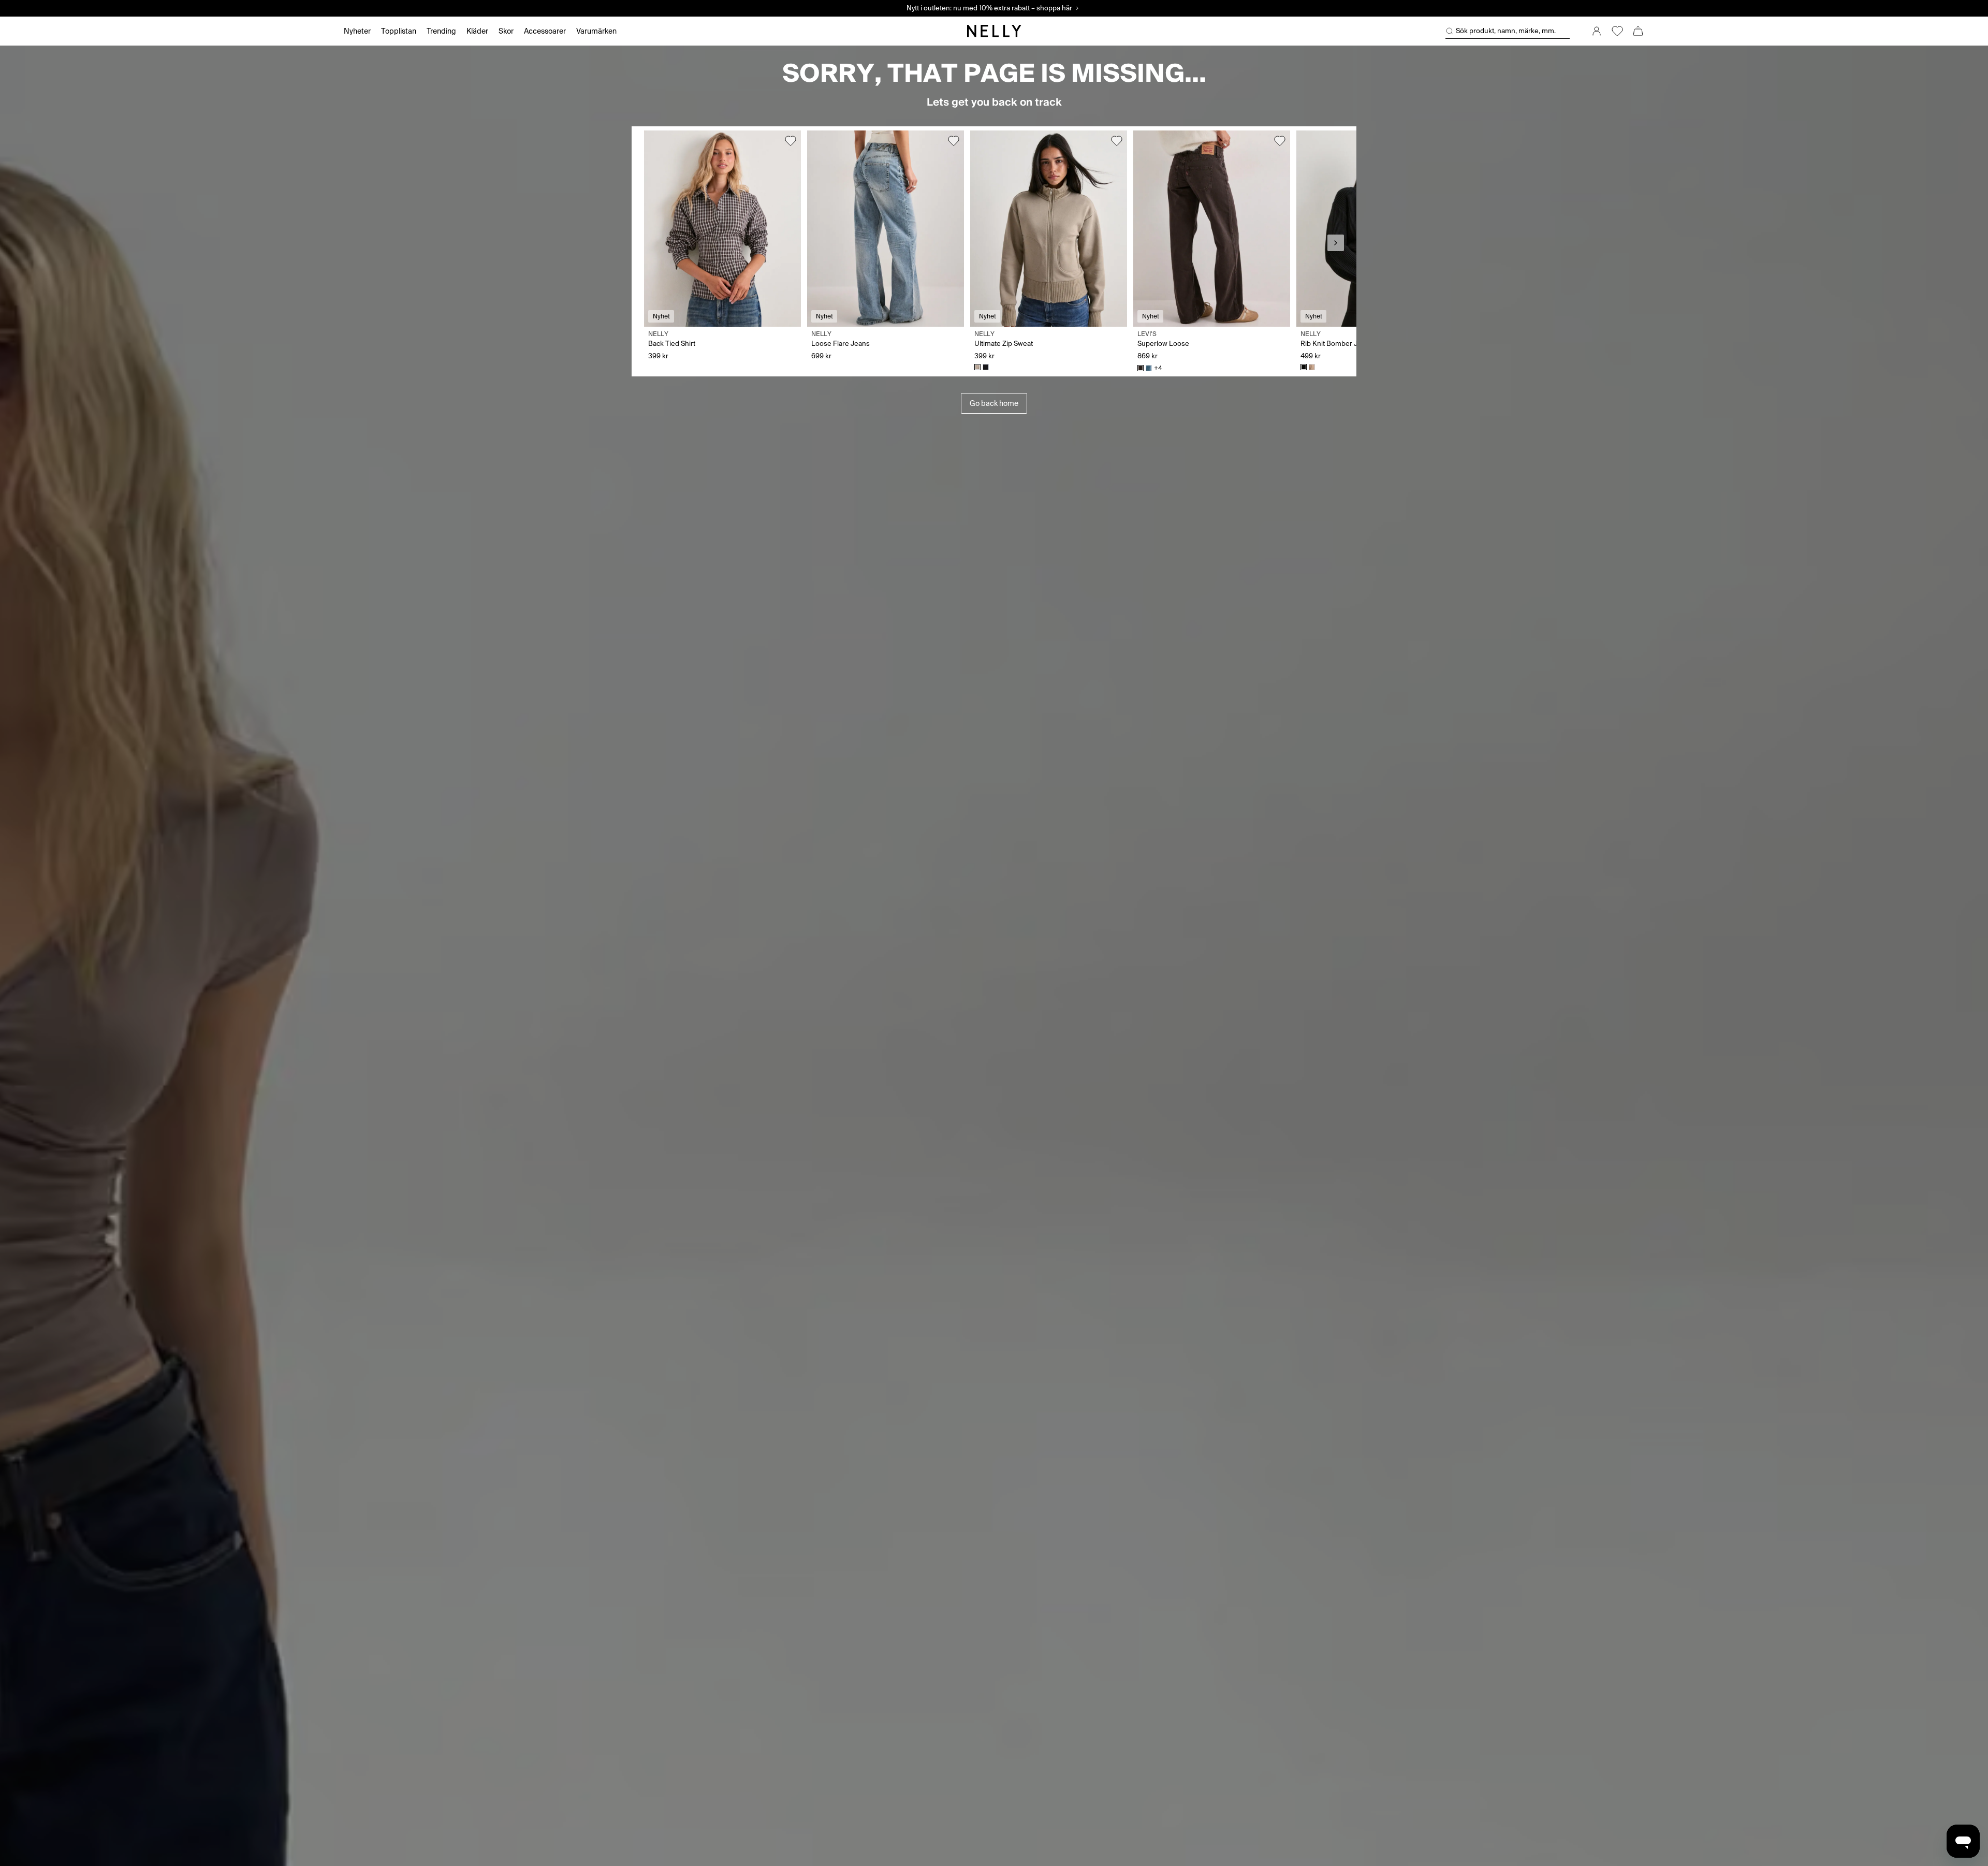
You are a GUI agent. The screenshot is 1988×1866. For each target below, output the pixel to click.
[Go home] (994, 31)
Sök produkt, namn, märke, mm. (1506, 31)
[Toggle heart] (791, 141)
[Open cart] (1638, 31)
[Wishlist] (1617, 31)
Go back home (994, 403)
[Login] (1597, 31)
